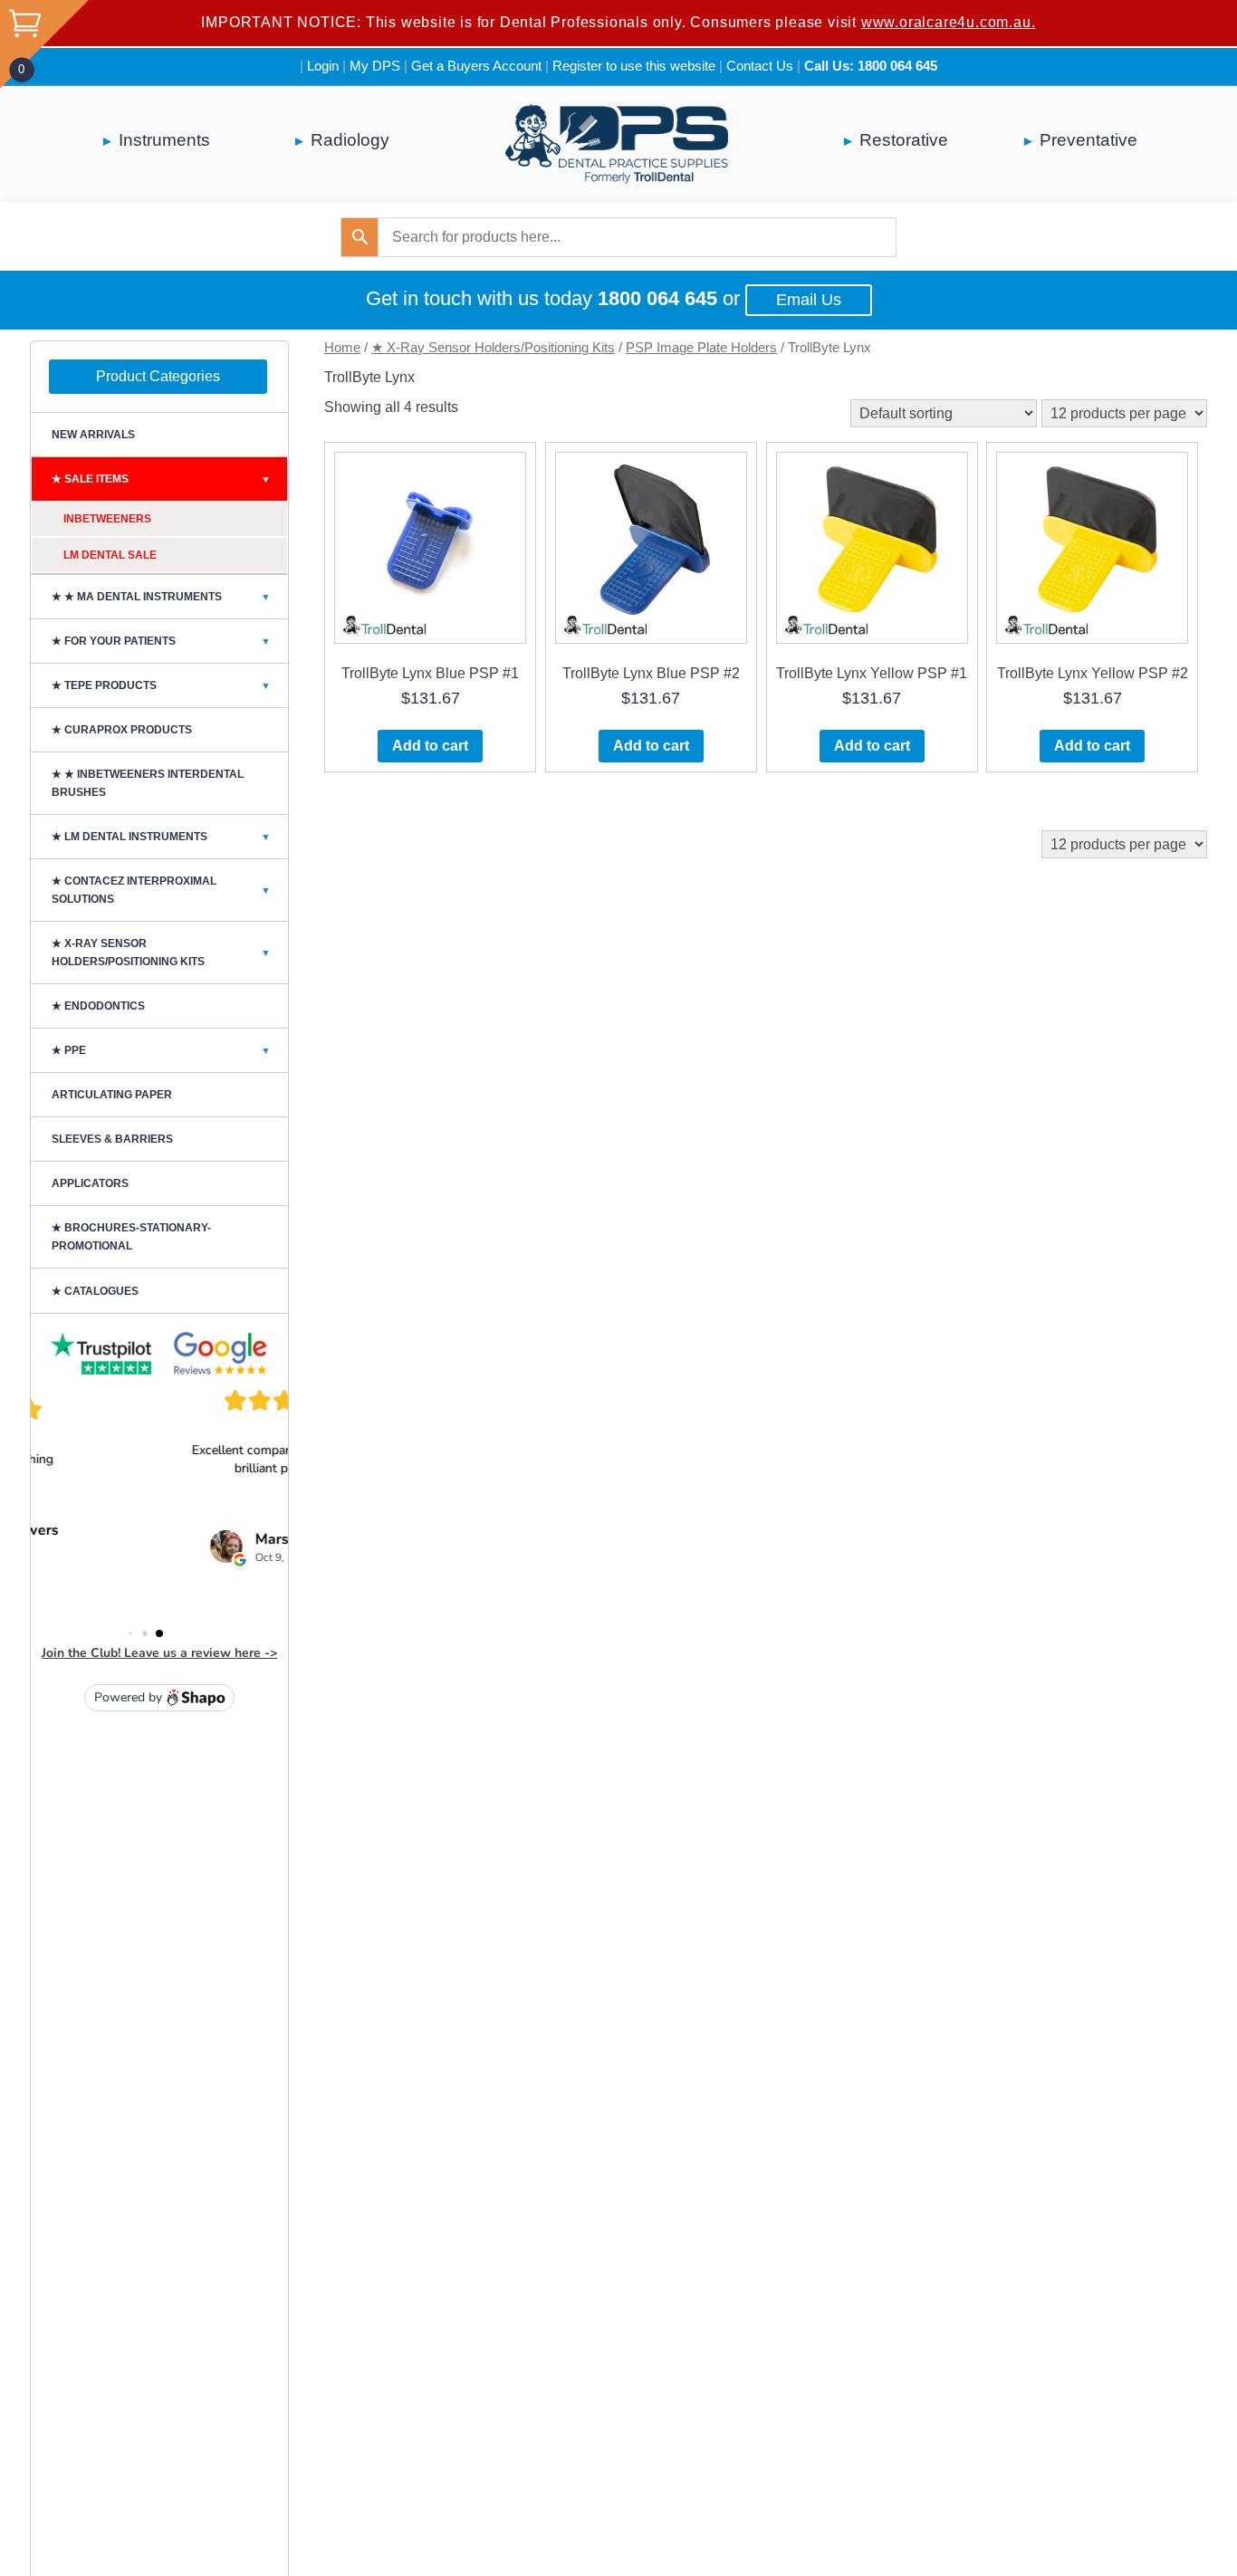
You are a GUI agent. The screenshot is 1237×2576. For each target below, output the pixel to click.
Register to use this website (634, 66)
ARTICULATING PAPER (112, 1095)
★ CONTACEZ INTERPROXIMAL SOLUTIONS (161, 890)
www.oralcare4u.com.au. (949, 22)
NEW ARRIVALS (93, 435)
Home (342, 348)
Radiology (350, 140)
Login (323, 66)
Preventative (1088, 140)
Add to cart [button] (430, 746)
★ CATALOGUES (95, 1291)
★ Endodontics (98, 1006)
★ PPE (161, 1050)
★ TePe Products (161, 685)
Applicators (90, 1183)
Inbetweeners (107, 519)
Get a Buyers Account (476, 66)
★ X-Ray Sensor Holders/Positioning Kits (493, 348)
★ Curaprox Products (122, 730)
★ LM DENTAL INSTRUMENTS (161, 837)
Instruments (164, 140)
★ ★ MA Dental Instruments (161, 597)
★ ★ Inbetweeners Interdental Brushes (148, 783)
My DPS (375, 66)
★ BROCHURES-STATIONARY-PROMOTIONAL (131, 1237)
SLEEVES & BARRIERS (112, 1139)
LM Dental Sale (110, 555)
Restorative (904, 140)
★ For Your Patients (161, 641)
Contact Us (760, 66)
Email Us (809, 300)
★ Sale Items (161, 479)
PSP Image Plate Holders (701, 348)
